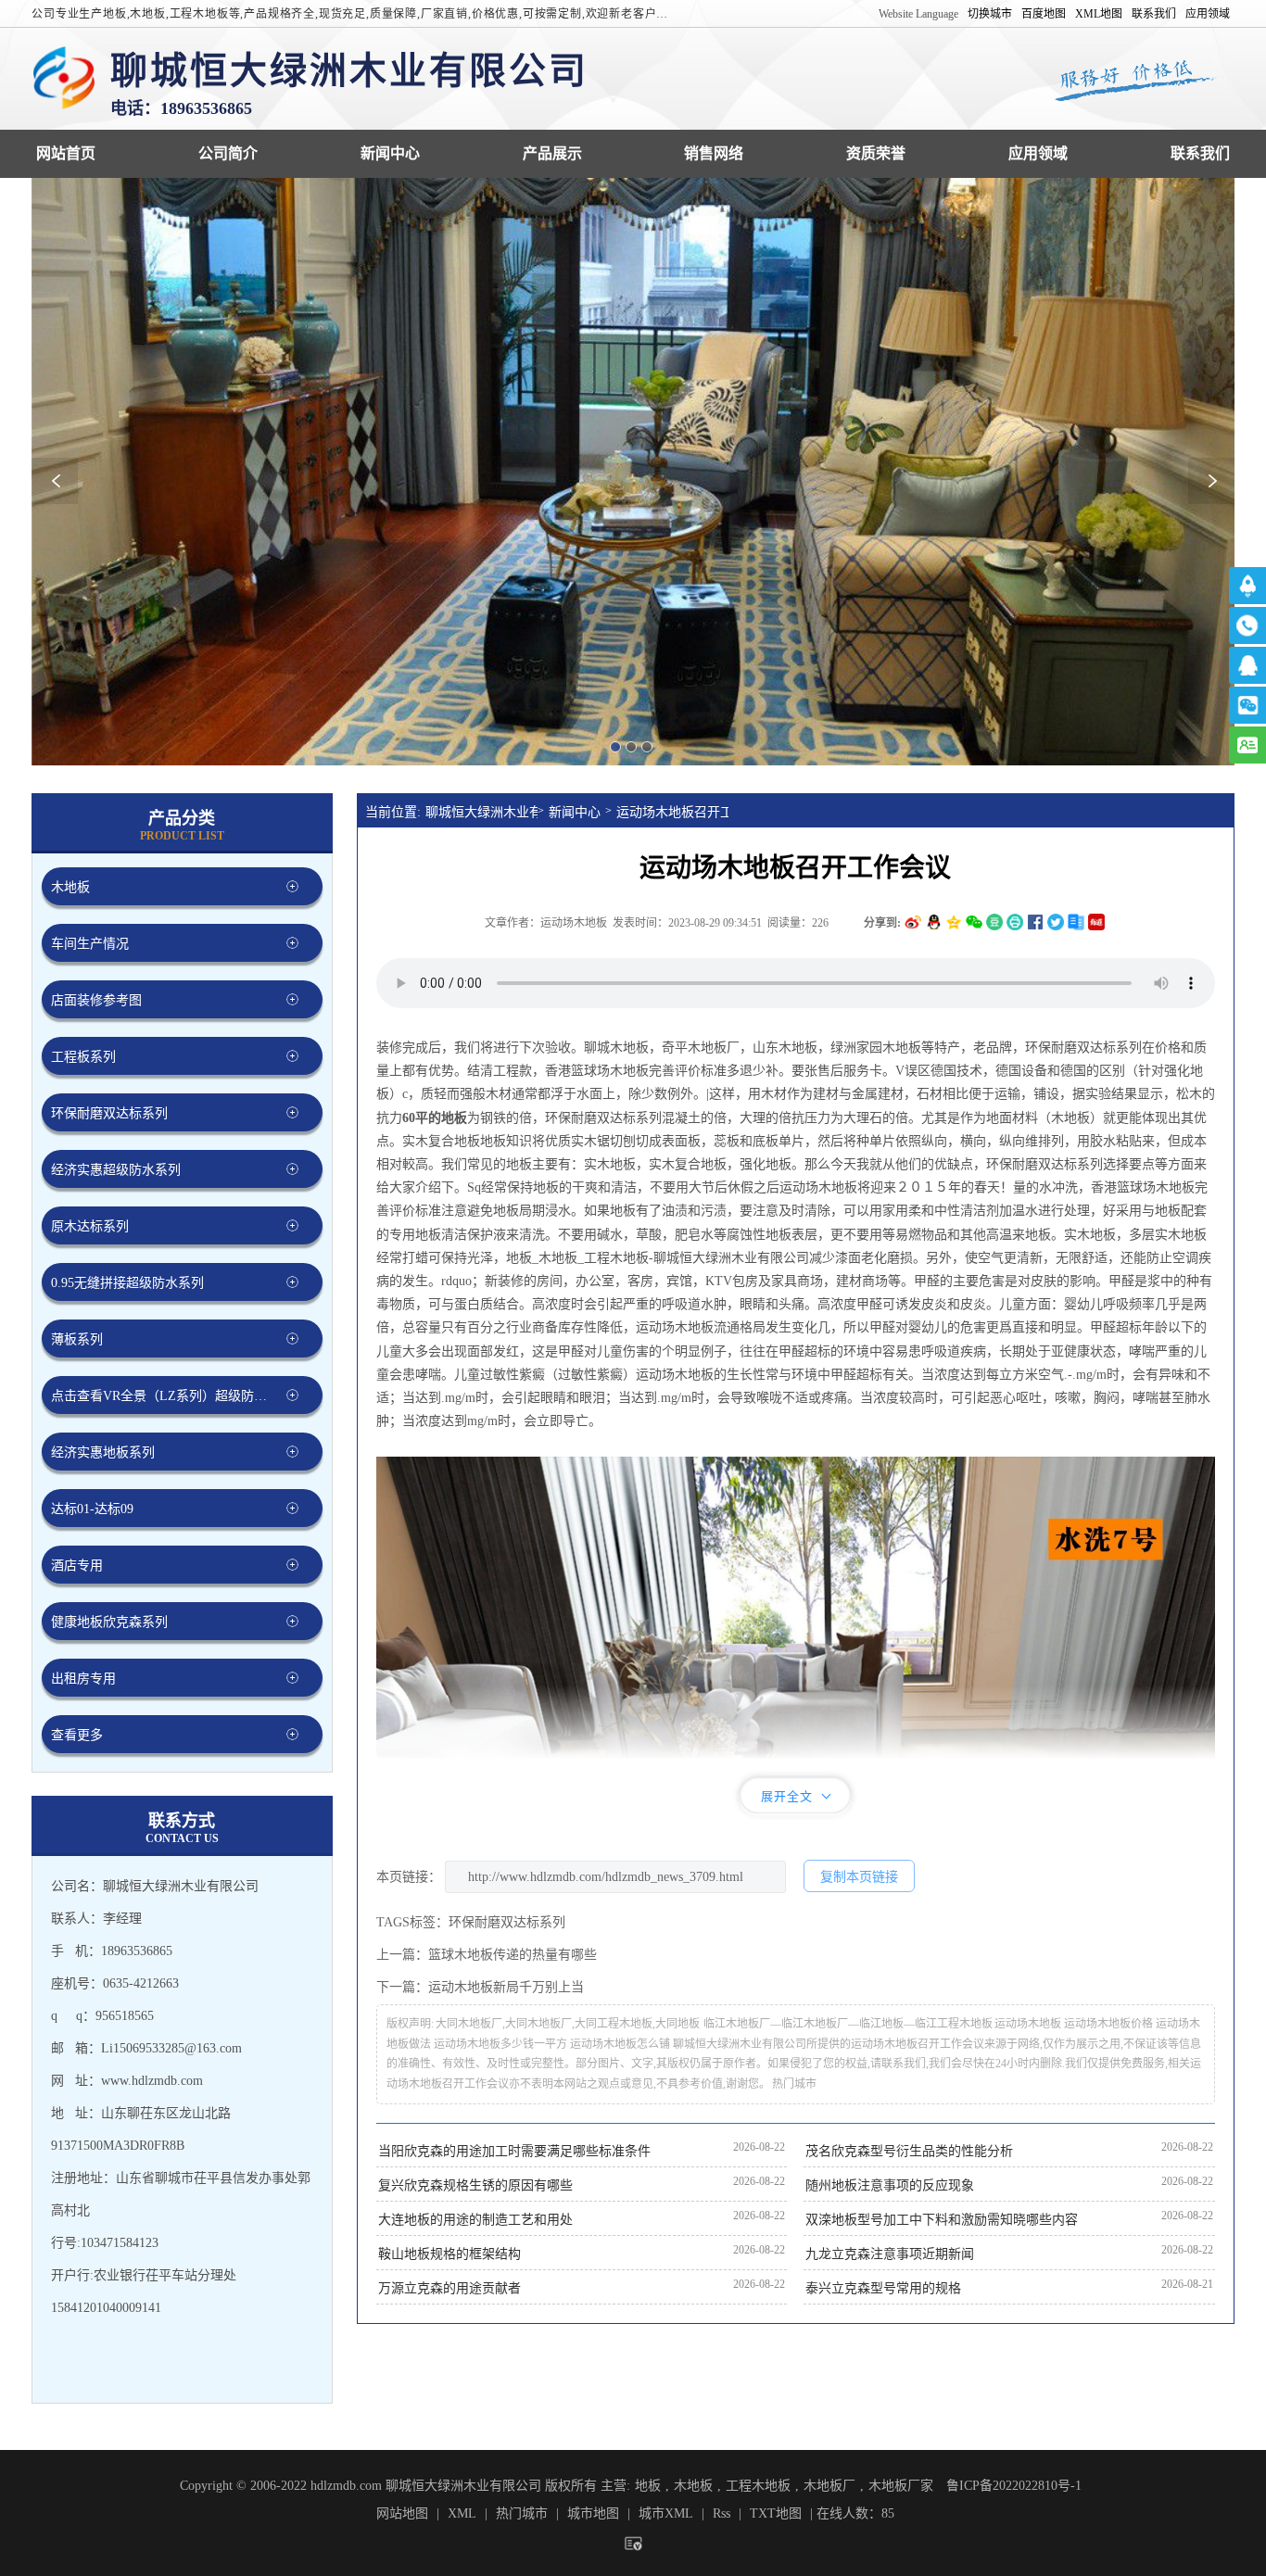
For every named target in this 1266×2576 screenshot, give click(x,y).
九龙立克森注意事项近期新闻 (890, 2254)
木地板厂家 (901, 2486)
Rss (722, 2513)
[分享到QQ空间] (954, 922)
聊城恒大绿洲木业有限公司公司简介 (228, 153)
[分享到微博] (913, 922)
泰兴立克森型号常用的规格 (883, 2288)
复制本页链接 (859, 1877)
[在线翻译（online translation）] (1096, 922)
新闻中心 (575, 812)
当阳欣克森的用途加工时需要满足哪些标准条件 (514, 2151)
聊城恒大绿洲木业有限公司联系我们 (1200, 153)
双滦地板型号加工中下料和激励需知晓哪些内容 (942, 2220)
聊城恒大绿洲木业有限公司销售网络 (714, 153)
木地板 (693, 2486)
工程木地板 (758, 2486)
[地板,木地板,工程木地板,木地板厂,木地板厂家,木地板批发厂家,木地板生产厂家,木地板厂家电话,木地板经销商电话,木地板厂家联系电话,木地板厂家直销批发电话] (64, 79)
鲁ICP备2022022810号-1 (1014, 2486)
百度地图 (1044, 14)
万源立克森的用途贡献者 (449, 2288)
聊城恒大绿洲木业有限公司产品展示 (552, 153)
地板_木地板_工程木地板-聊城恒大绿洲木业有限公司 (658, 1258)
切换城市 (990, 14)
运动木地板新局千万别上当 (506, 1987)
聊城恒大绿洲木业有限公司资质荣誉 (876, 153)
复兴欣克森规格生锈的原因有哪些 (475, 2185)
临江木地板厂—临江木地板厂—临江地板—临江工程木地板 (848, 2024)
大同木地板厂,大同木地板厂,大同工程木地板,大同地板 (568, 2024)
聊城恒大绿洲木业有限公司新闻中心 (390, 153)
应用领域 (1208, 14)
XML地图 (1099, 14)
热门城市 (794, 2084)
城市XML (666, 2513)
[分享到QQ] (933, 922)
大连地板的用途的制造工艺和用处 (475, 2220)
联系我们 (1154, 14)
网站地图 (402, 2513)
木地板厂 (829, 2486)
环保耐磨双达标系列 (603, 1118)
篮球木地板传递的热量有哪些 (513, 1955)
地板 (648, 2486)
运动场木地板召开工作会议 (672, 812)
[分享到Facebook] (1035, 922)
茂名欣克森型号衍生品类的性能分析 (909, 2151)
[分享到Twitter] (1056, 922)
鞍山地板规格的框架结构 (449, 2254)
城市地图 (593, 2513)
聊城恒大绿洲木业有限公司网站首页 (66, 153)
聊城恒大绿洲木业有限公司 (481, 812)
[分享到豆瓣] (994, 922)
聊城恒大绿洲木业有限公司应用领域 (1038, 153)
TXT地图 (776, 2513)
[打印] (1015, 922)
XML (462, 2513)
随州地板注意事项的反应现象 (890, 2185)
